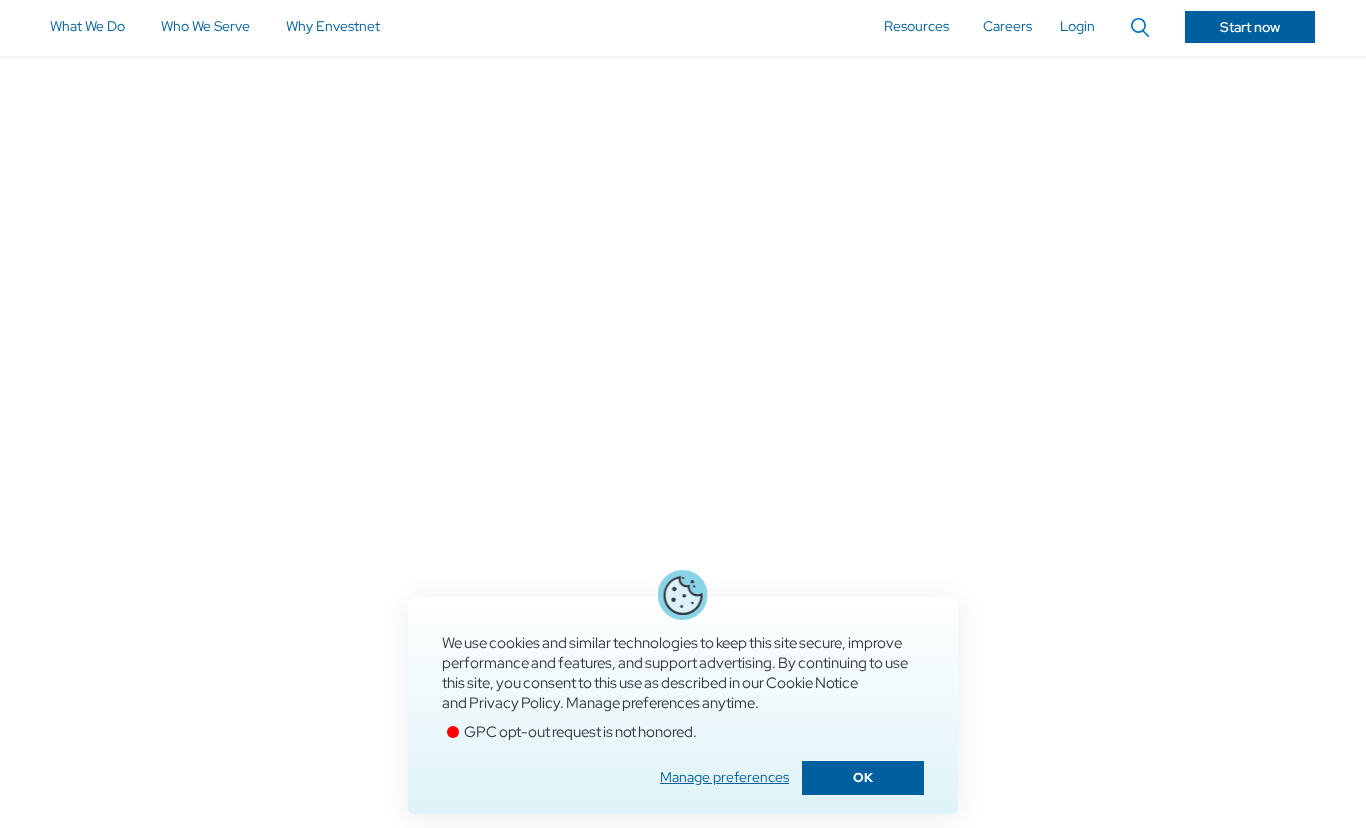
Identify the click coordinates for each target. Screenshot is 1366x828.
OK (863, 777)
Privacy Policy (514, 703)
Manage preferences (724, 777)
